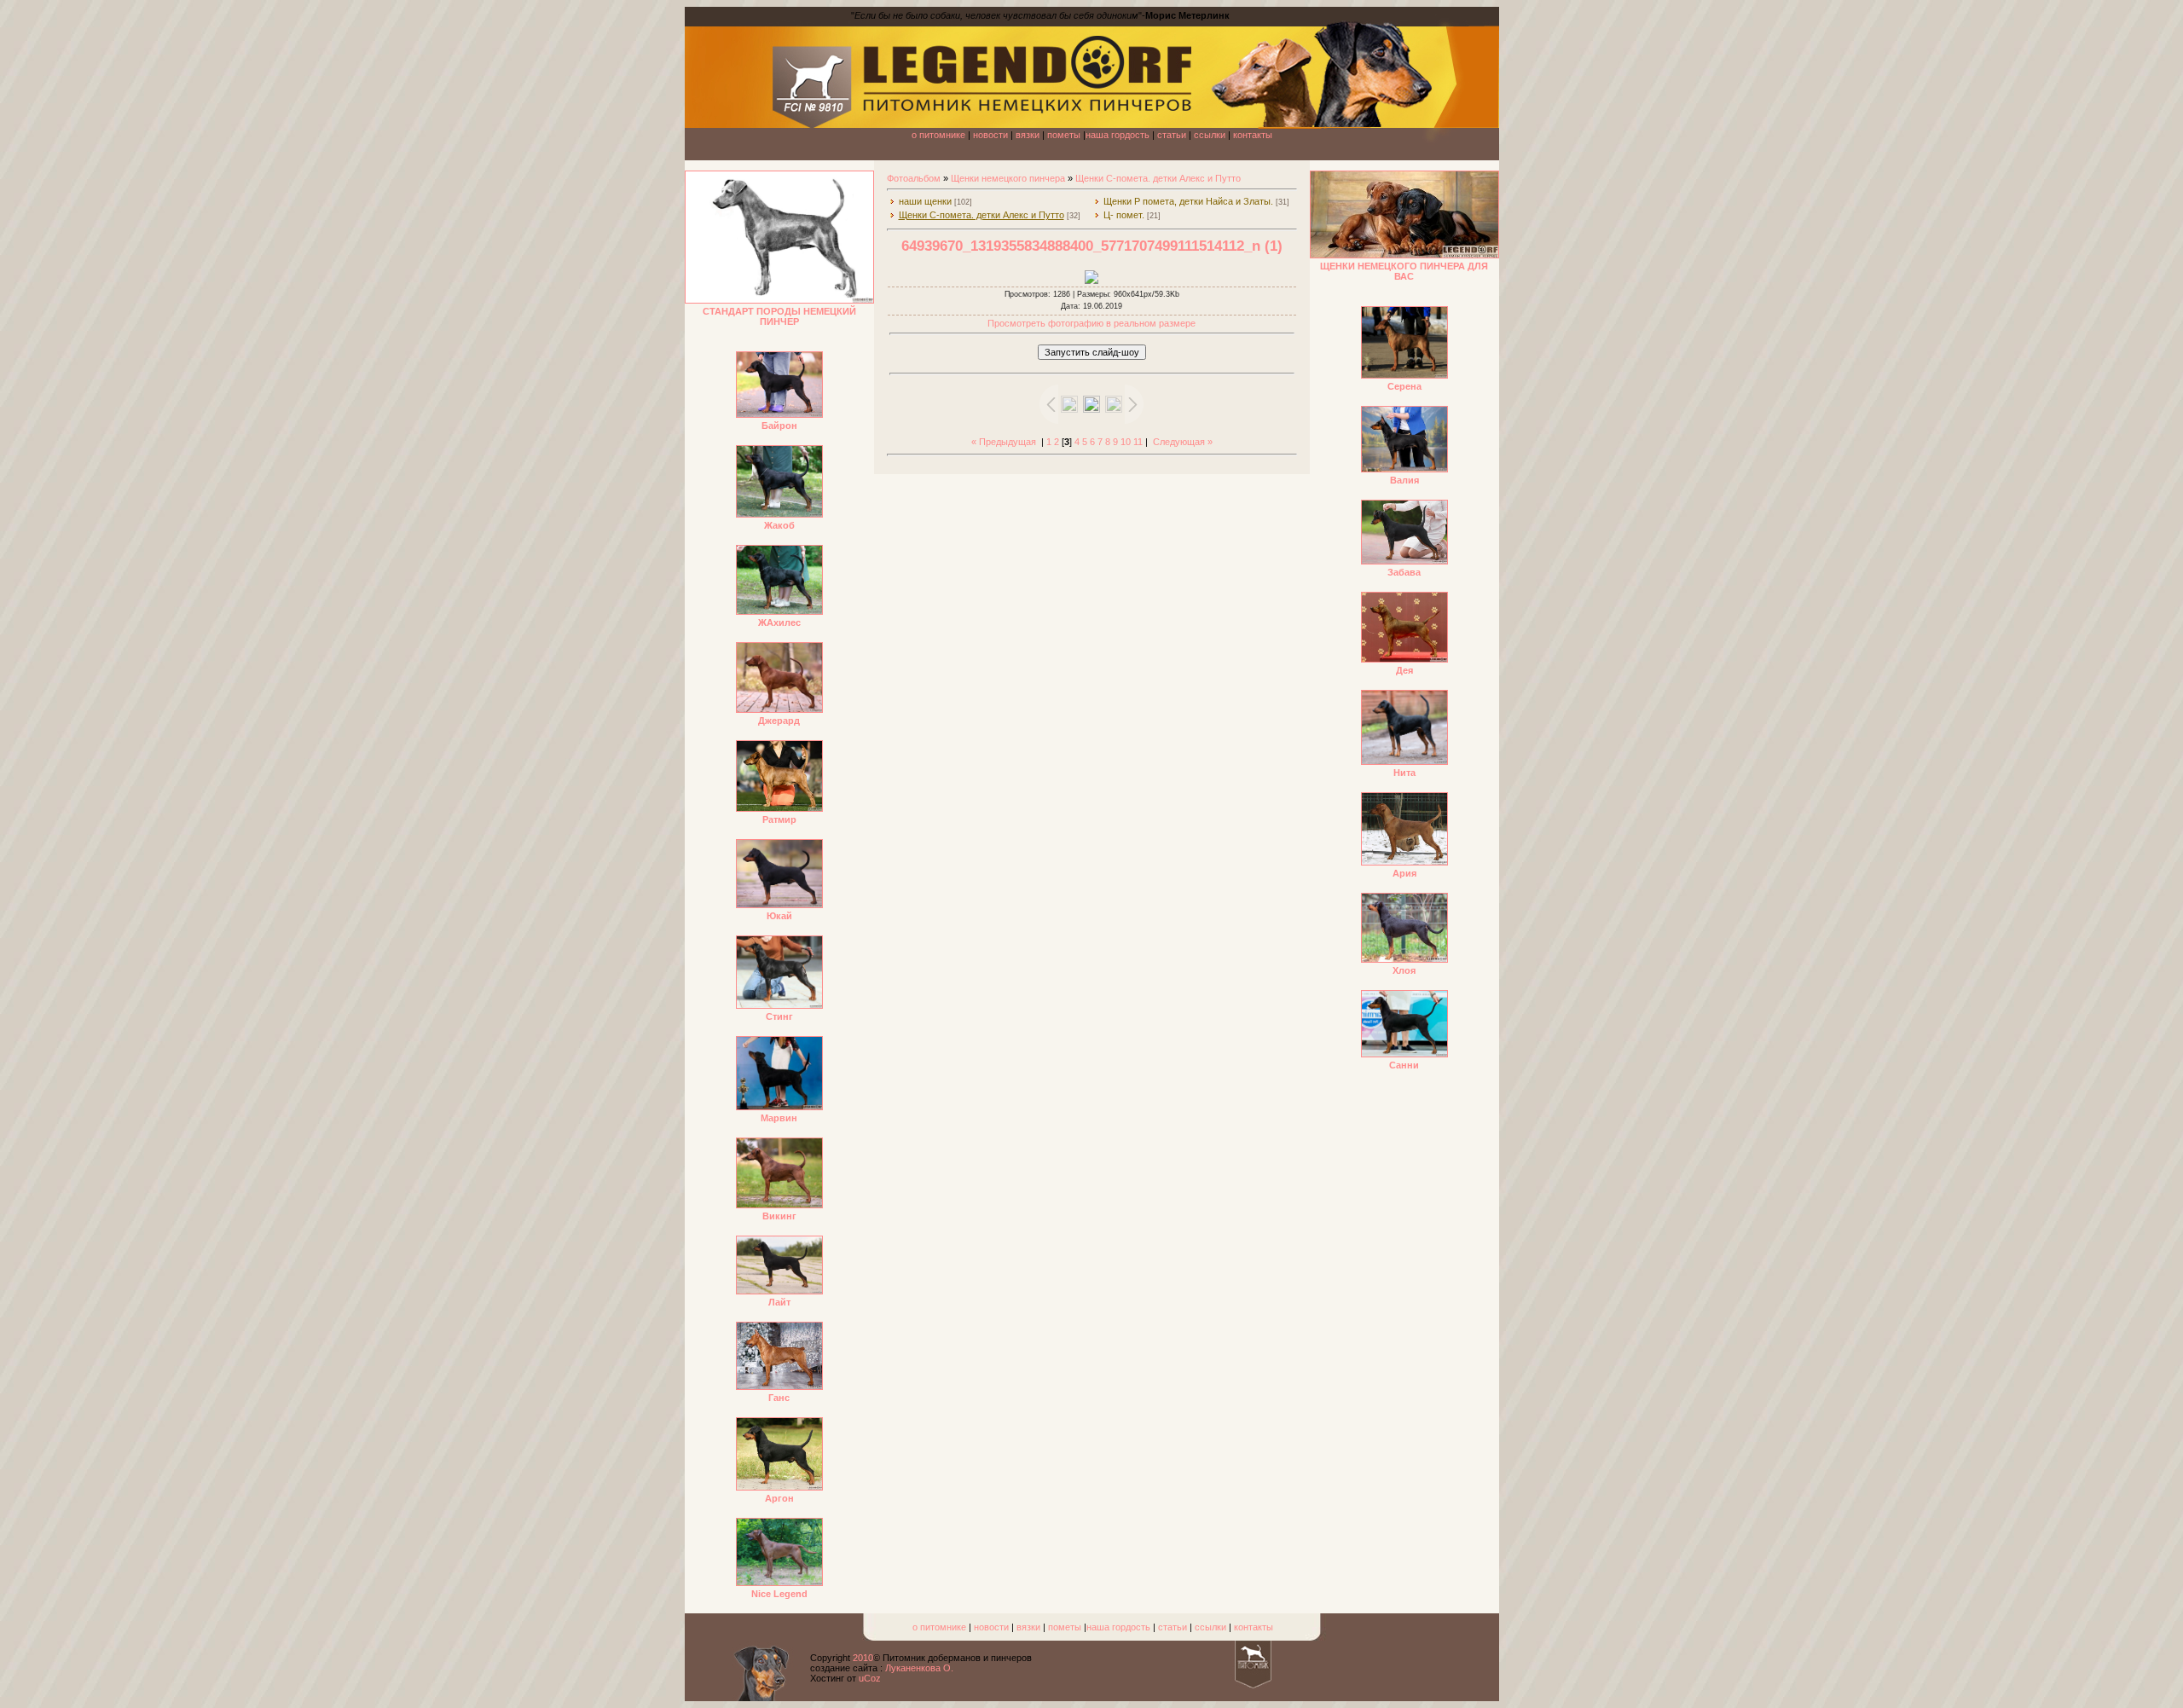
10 (1126, 442)
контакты (1253, 135)
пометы (1064, 135)
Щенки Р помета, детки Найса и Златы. (1188, 201)
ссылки (1210, 135)
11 (1138, 442)
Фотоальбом (914, 178)
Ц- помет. (1124, 215)
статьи (1172, 135)
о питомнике (938, 135)
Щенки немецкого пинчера (1008, 178)
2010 (863, 1658)
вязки (1028, 135)
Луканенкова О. (919, 1668)
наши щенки (925, 201)
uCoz (870, 1678)
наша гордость (1118, 135)
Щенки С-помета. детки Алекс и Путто (1158, 178)
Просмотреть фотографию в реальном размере (1091, 323)
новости (990, 135)
